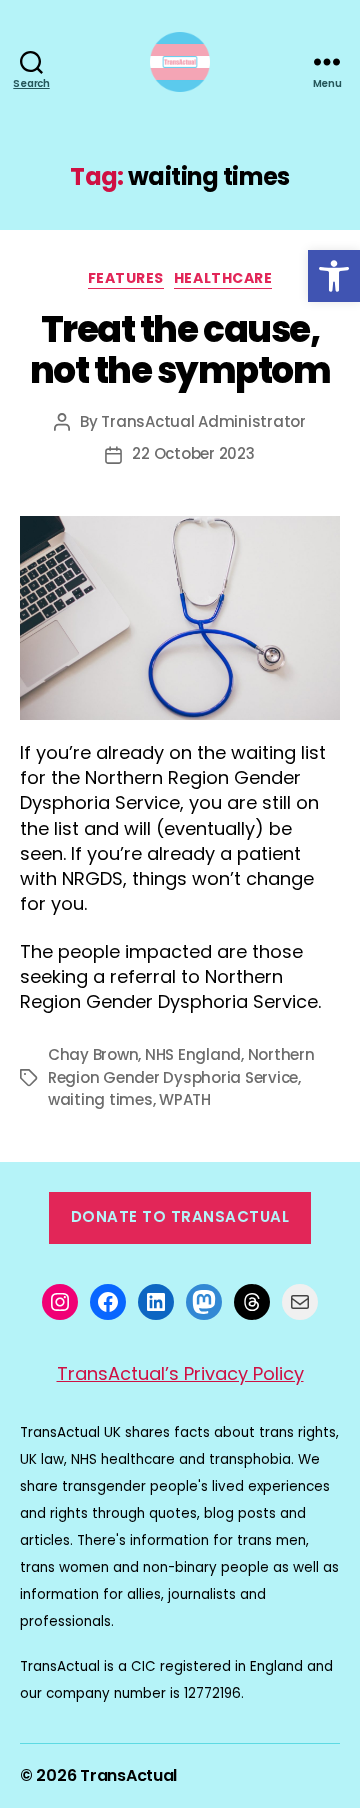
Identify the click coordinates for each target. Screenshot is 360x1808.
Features (126, 279)
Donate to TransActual (180, 1216)
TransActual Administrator (203, 421)
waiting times (100, 1099)
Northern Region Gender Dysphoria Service (181, 1066)
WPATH (185, 1099)
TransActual (128, 1775)
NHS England (193, 1054)
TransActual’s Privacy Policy (180, 1373)
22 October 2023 (193, 453)
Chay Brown (93, 1054)
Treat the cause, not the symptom (180, 350)
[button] (334, 276)
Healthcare (223, 279)
